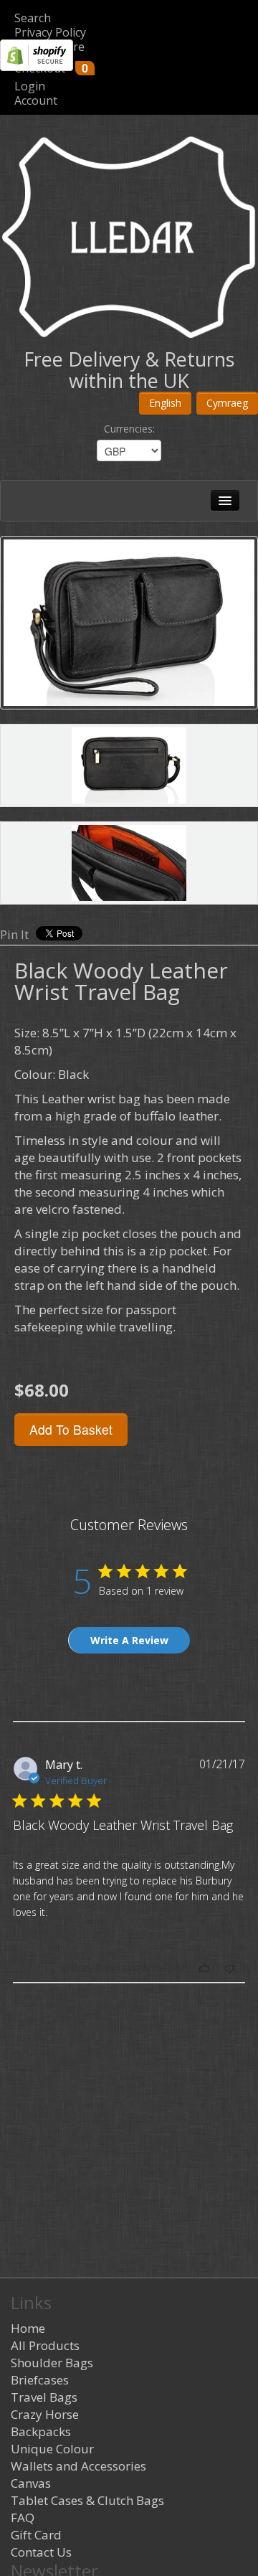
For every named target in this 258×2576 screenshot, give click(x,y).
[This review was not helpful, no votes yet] (230, 1968)
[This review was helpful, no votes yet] (204, 1968)
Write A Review (129, 1640)
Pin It (14, 934)
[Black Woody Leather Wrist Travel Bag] (129, 623)
